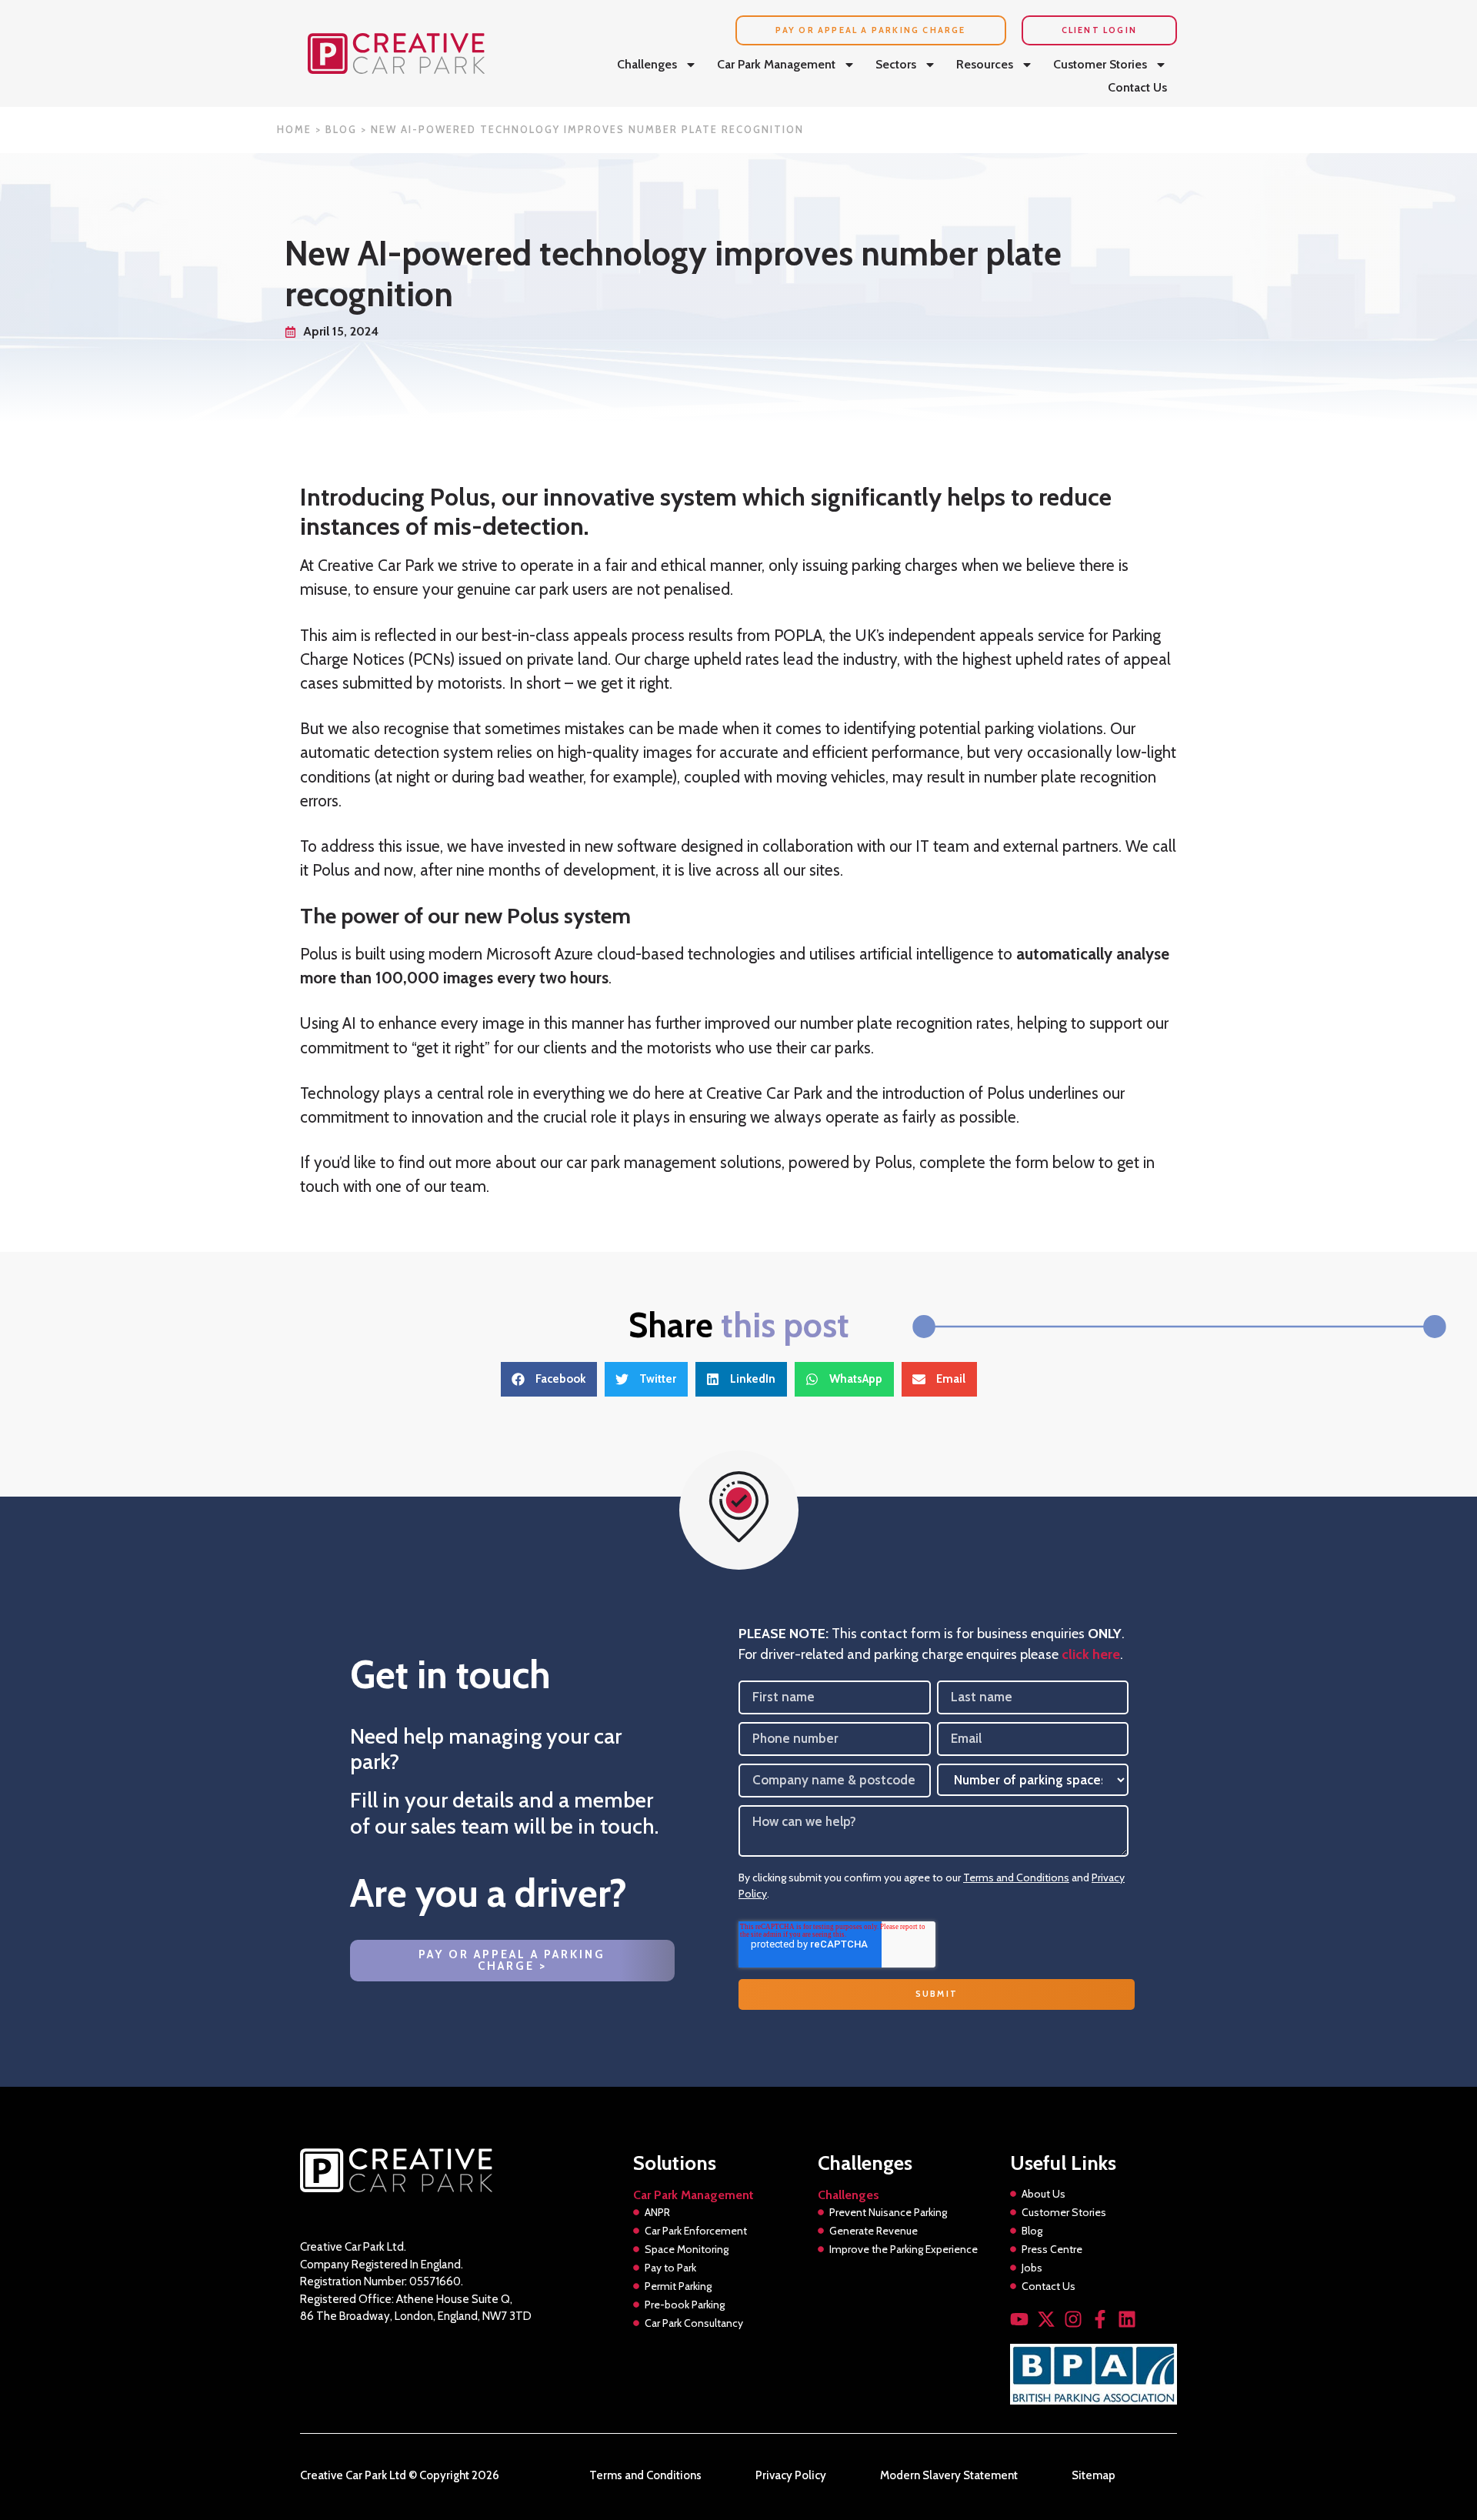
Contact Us (1137, 87)
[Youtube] (1019, 2319)
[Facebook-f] (1100, 2319)
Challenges (647, 64)
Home (294, 129)
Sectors (896, 64)
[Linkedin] (1127, 2319)
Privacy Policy (791, 2476)
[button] (549, 1379)
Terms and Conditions (1016, 1877)
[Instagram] (1073, 2319)
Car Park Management (776, 64)
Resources (985, 64)
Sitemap (1094, 2476)
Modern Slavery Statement (949, 2476)
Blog (341, 129)
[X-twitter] (1046, 2319)
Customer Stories (1100, 64)
